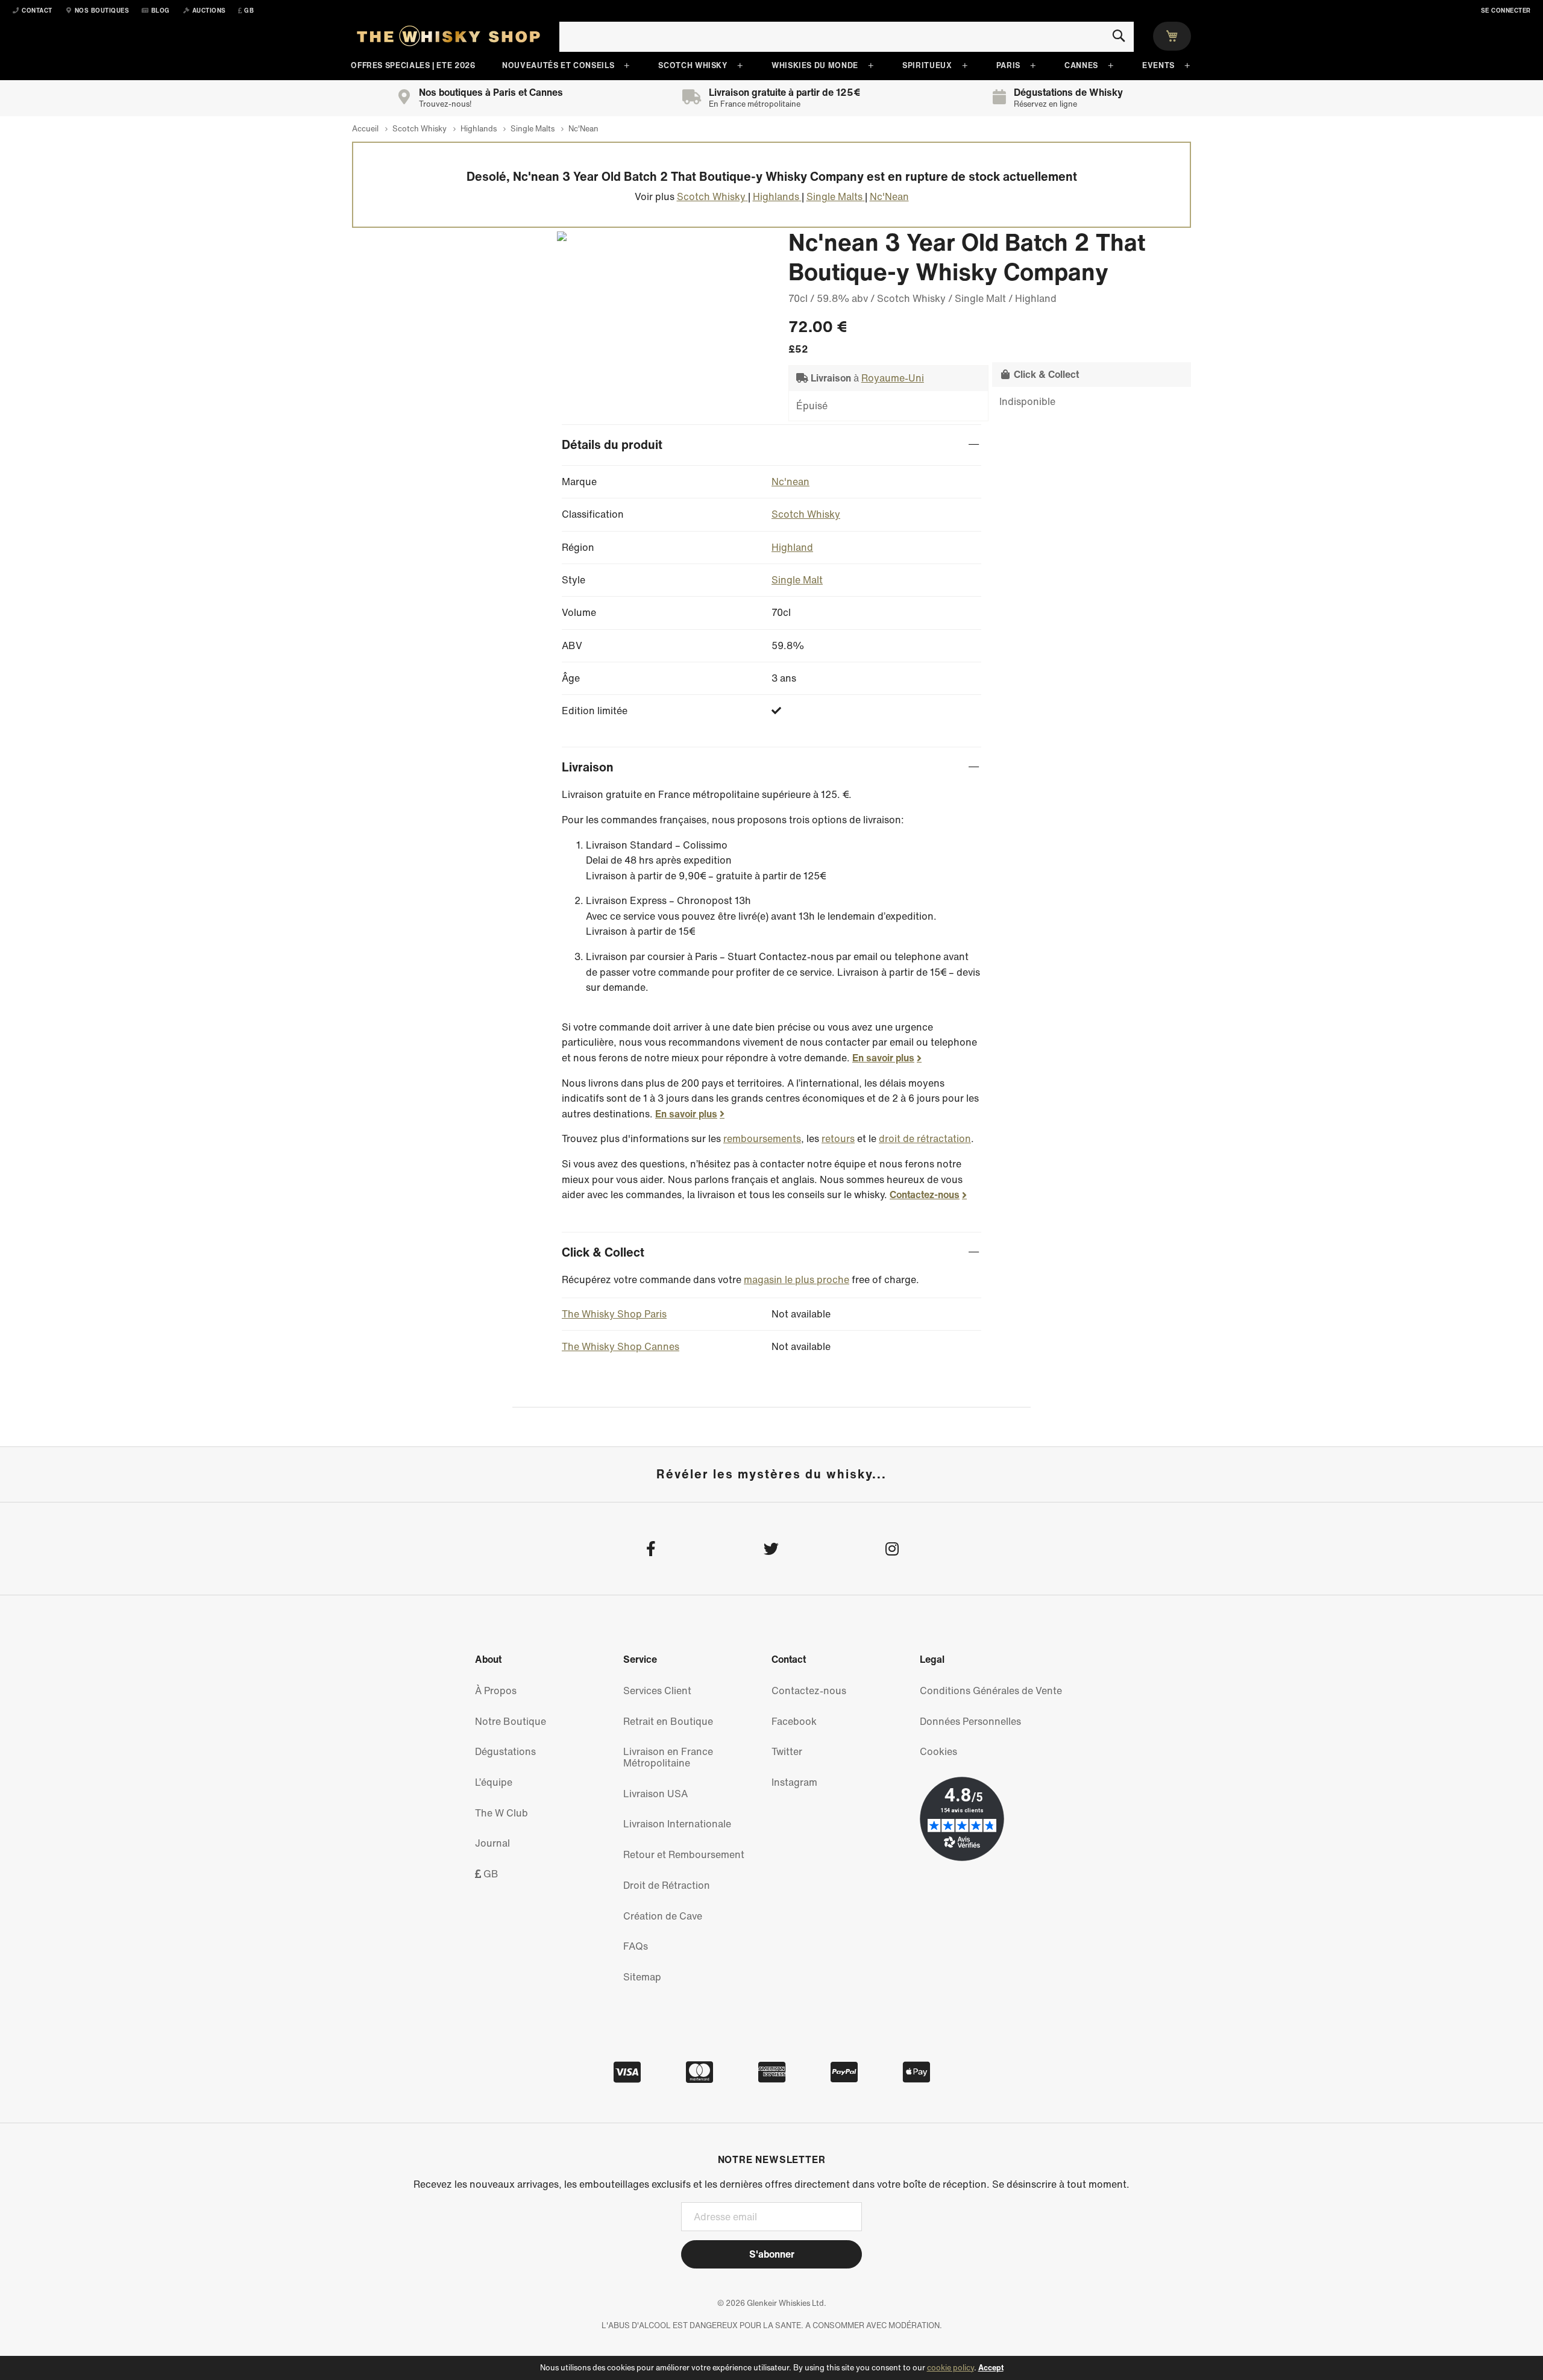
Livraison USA (655, 1794)
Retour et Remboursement (684, 1854)
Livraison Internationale (677, 1824)
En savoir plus (883, 1058)
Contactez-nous (925, 1195)
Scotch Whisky (693, 65)
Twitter (787, 1751)
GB (490, 1874)
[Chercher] (1118, 36)
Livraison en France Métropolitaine (668, 1757)
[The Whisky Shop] (448, 39)
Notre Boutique (511, 1721)
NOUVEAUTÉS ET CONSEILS (558, 65)
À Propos (496, 1691)
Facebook (794, 1721)
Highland (792, 547)
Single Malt (797, 580)
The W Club (501, 1813)
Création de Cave (663, 1916)
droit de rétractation (925, 1138)
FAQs (636, 1946)
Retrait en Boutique (668, 1721)
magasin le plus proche (797, 1279)
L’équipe (494, 1782)
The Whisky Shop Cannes (621, 1346)
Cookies (938, 1751)
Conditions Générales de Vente (991, 1691)
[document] (771, 2368)
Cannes (1081, 65)
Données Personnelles (970, 1721)
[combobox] (847, 37)
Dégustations (505, 1751)
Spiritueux (927, 65)
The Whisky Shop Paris (614, 1314)
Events (1158, 65)
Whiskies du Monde (815, 65)
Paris (1008, 65)
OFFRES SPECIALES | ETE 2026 (413, 65)
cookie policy (951, 2368)
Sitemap (642, 1977)
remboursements (762, 1138)
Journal (492, 1843)
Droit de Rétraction (667, 1885)
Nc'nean (790, 482)
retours (838, 1138)
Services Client (657, 1691)
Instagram (794, 1782)
